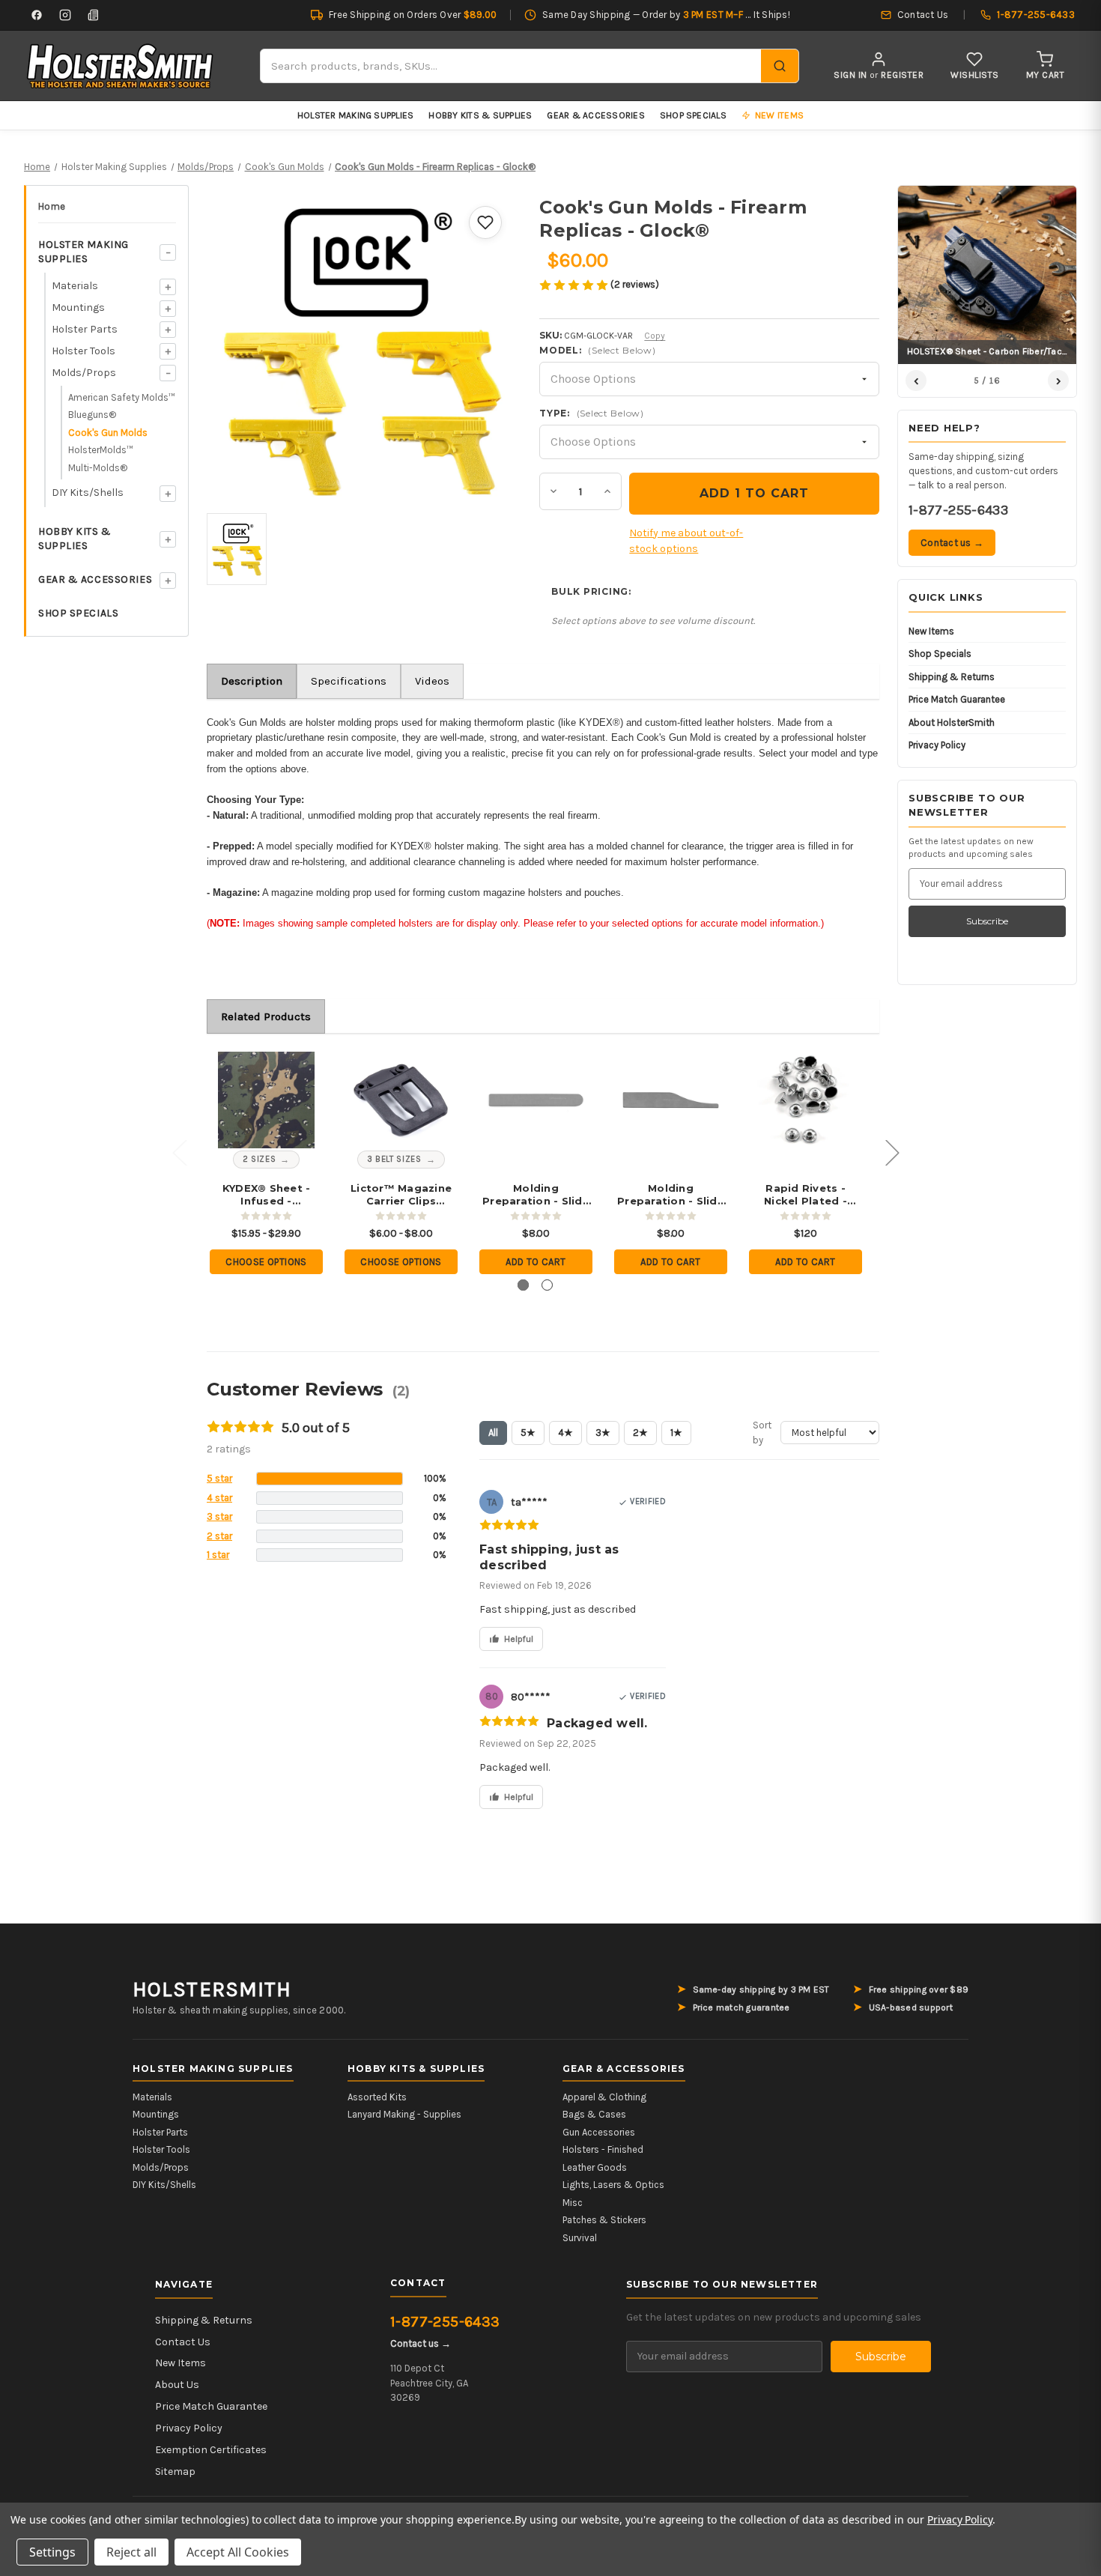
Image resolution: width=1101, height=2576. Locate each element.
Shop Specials (693, 115)
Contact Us (183, 2342)
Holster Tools (84, 351)
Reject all (131, 2552)
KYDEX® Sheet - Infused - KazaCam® (267, 1195)
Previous (179, 1152)
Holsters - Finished (603, 2149)
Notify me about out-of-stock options (686, 541)
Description (252, 681)
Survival (580, 2238)
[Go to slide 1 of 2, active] (523, 1285)
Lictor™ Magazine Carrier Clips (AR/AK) (401, 1195)
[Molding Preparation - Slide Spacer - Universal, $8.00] (671, 1100)
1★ (676, 1433)
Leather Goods (595, 2167)
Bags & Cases (594, 2114)
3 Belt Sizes (394, 1159)
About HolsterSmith (952, 722)
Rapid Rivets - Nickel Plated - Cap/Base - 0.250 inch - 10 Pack (806, 1195)
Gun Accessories (599, 2132)
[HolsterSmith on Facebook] (37, 15)
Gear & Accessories (595, 115)
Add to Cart (536, 1262)
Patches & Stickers (604, 2220)
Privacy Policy (937, 745)
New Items (931, 631)
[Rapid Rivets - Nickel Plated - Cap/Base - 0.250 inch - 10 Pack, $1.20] (806, 1100)
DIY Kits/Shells (88, 493)
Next (892, 1152)
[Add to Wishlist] (485, 222)
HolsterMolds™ (101, 450)
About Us (177, 2385)
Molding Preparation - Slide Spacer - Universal (671, 1195)
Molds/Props (84, 373)
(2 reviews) (635, 284)
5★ (528, 1433)
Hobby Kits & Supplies (480, 115)
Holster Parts (85, 329)
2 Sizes (260, 1159)
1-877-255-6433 (958, 510)
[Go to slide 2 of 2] (547, 1285)
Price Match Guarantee (957, 699)
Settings (52, 2552)
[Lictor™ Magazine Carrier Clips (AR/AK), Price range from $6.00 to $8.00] (401, 1100)
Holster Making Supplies (356, 115)
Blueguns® (92, 415)
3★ (603, 1433)
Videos (432, 681)
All (493, 1433)
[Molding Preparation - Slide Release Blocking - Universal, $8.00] (536, 1100)
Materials (75, 286)
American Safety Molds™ (122, 397)
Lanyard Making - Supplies (404, 2114)
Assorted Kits (377, 2097)
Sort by (762, 1433)
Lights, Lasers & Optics (613, 2185)
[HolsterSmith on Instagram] (65, 15)
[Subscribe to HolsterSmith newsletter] (94, 15)
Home (52, 206)
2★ (640, 1433)
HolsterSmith (212, 1989)
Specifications (349, 681)
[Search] (780, 66)
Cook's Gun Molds (108, 433)
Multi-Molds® (98, 468)
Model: (597, 350)
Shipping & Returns (952, 677)
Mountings (78, 307)
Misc (573, 2203)
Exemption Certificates (211, 2450)
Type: (591, 413)
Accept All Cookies (238, 2552)
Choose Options (266, 1262)
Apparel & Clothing (604, 2097)
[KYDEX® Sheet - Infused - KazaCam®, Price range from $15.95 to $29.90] (266, 1100)
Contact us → (952, 543)
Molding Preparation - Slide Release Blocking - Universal (536, 1195)
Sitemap (175, 2472)
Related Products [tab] (266, 1016)
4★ (565, 1433)
